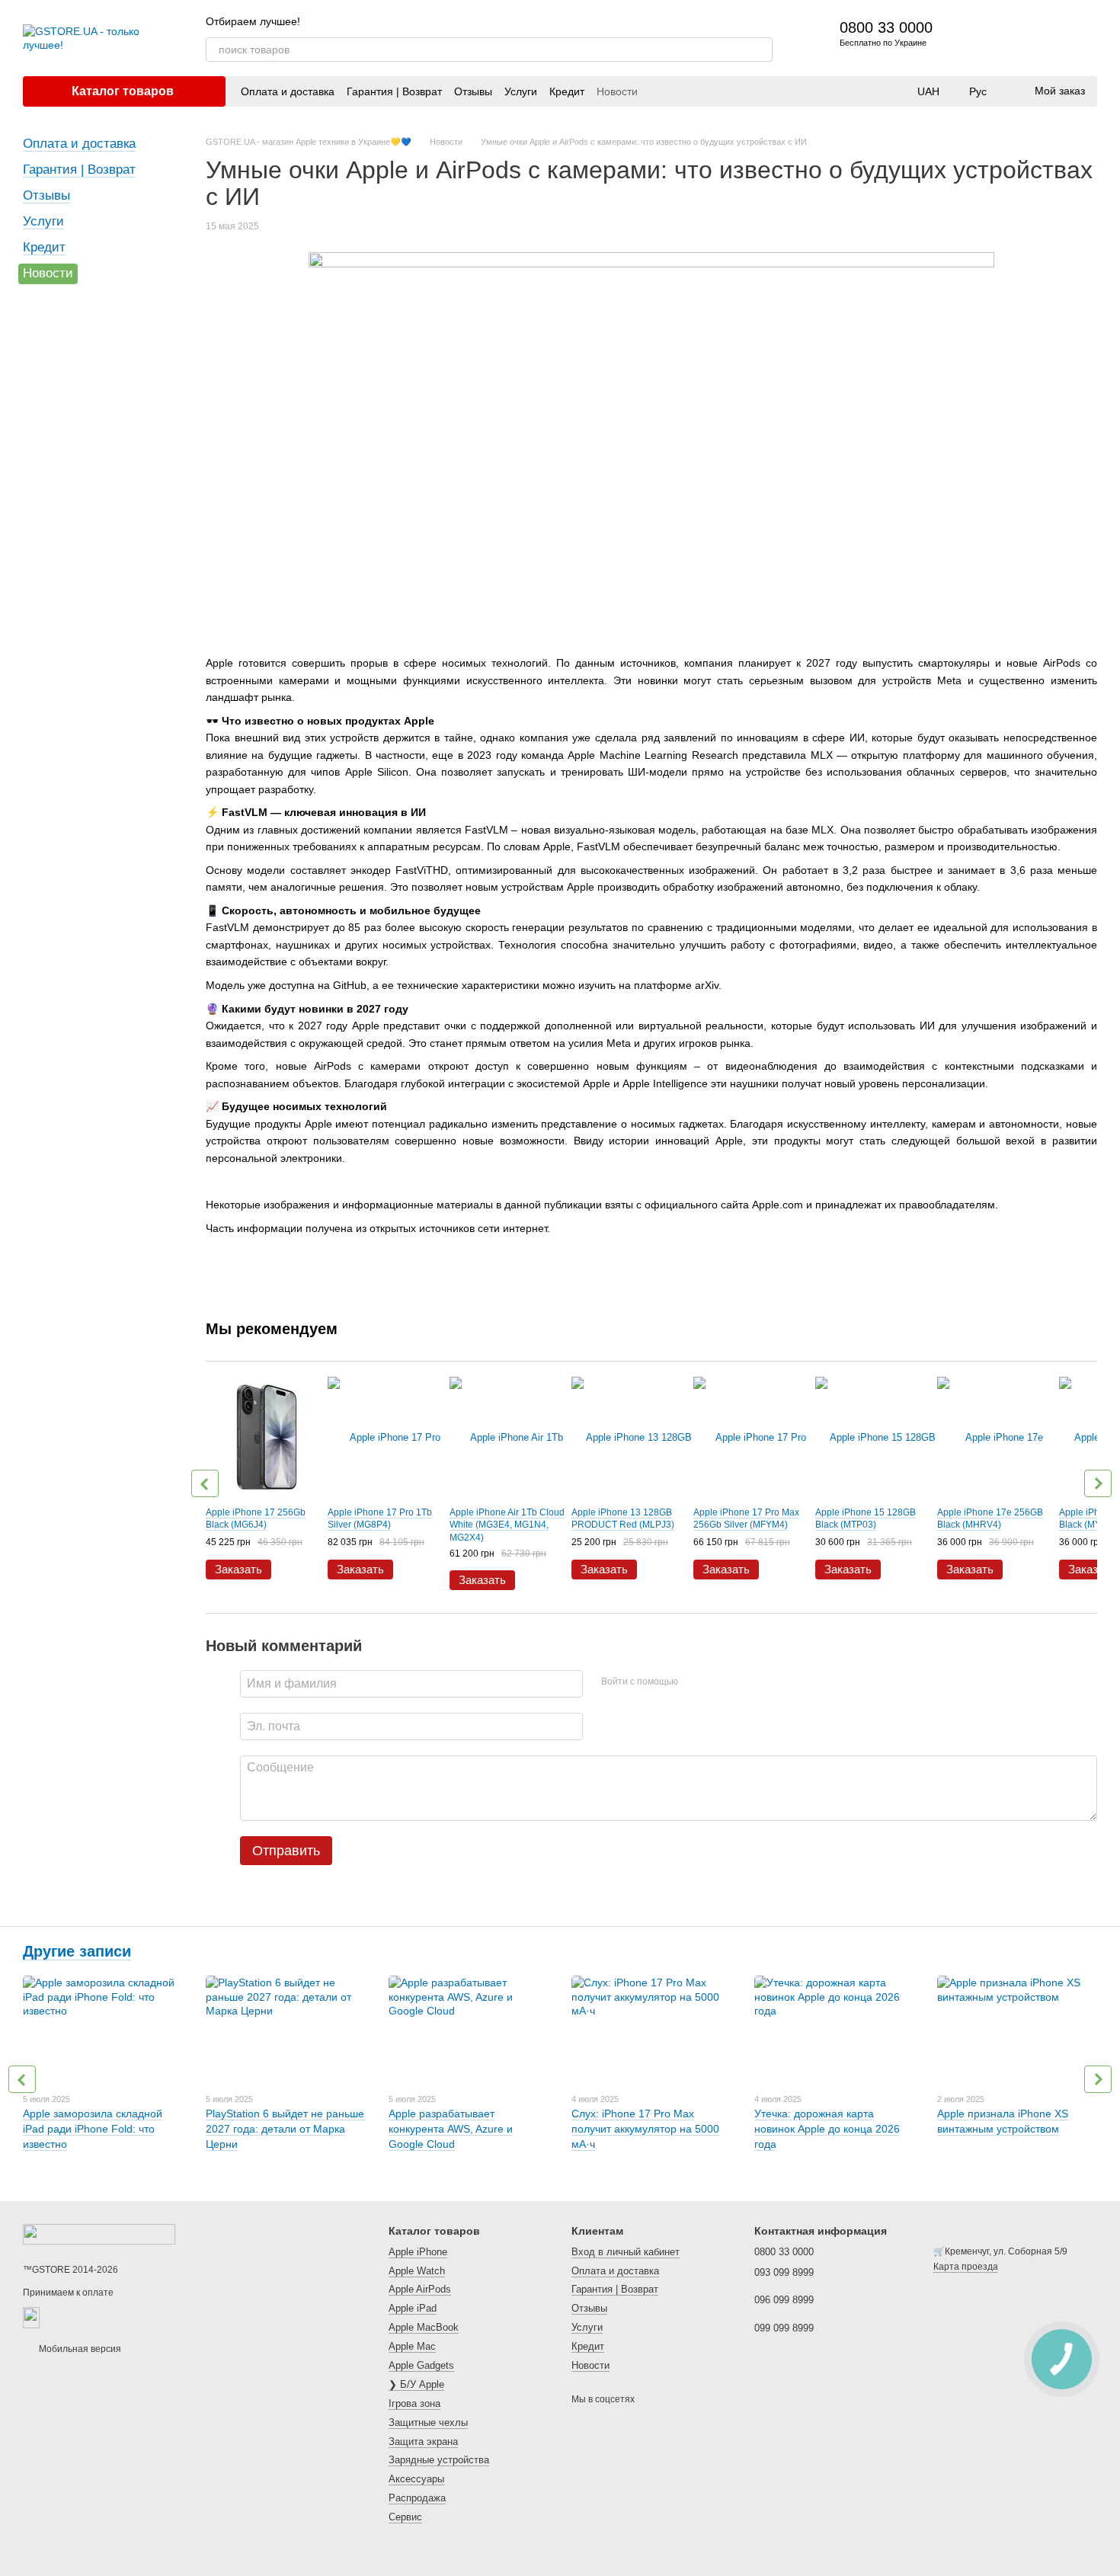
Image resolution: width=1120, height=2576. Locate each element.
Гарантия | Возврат (394, 91)
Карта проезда (966, 2267)
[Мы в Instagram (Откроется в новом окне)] (748, 21)
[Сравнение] (1006, 38)
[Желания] (1045, 38)
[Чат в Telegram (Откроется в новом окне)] (766, 21)
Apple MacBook (424, 2327)
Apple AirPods (420, 2289)
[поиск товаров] (760, 50)
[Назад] (205, 1483)
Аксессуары (416, 2479)
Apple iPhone (418, 2252)
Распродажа (417, 2498)
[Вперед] (1098, 1483)
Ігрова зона (414, 2403)
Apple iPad (413, 2308)
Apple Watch (417, 2271)
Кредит (567, 91)
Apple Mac (412, 2346)
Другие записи (77, 1951)
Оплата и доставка (288, 91)
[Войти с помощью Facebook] (695, 1682)
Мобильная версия (79, 2349)
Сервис (405, 2517)
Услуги (521, 91)
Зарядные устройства (439, 2460)
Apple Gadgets (421, 2365)
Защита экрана (423, 2442)
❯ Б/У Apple (416, 2384)
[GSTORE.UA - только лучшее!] (99, 2234)
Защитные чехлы (428, 2422)
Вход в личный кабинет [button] (626, 2252)
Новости (617, 91)
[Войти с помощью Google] (719, 1682)
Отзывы (473, 91)
